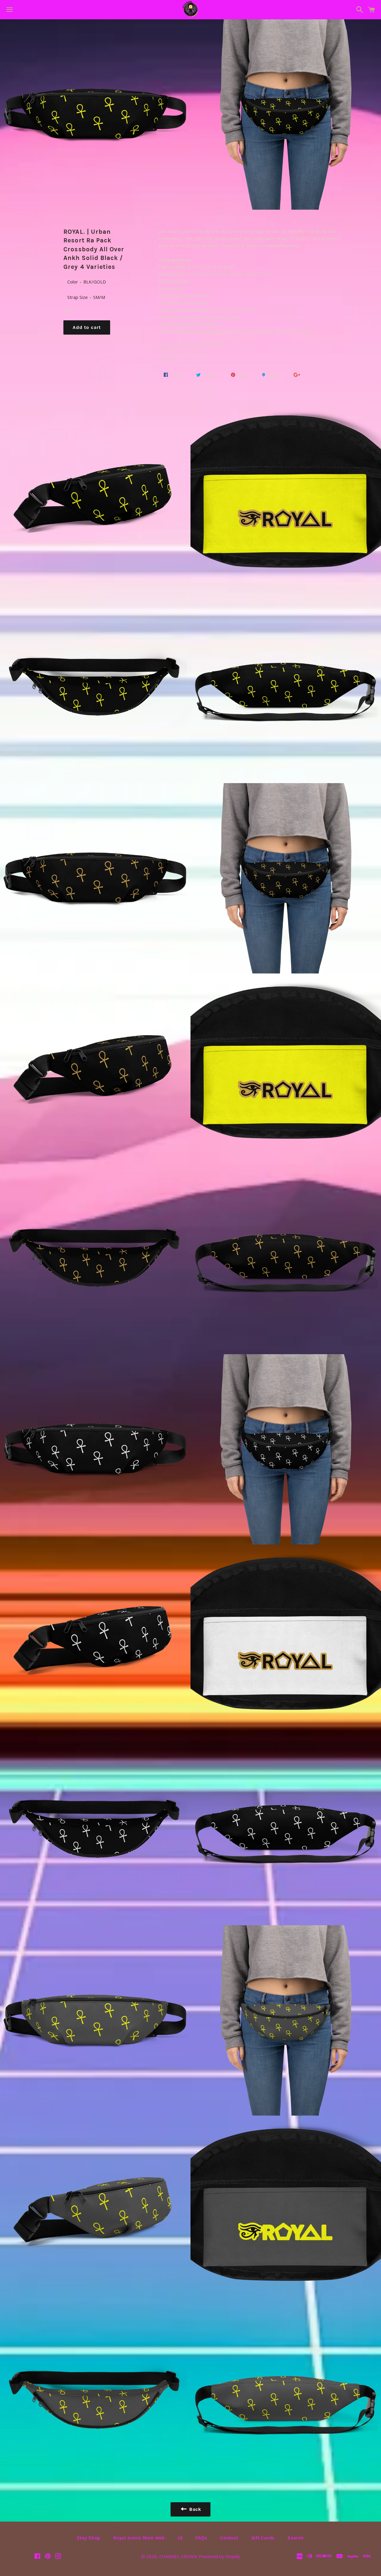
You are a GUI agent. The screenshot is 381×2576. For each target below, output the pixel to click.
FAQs (201, 2538)
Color (73, 282)
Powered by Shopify (220, 2556)
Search (296, 2538)
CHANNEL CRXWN (178, 2556)
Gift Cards (263, 2538)
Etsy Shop (89, 2538)
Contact (229, 2538)
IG (180, 2538)
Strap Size (78, 297)
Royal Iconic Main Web (139, 2538)
